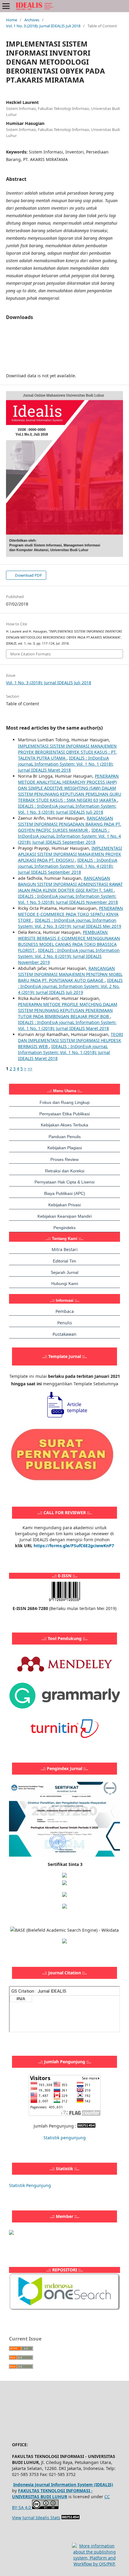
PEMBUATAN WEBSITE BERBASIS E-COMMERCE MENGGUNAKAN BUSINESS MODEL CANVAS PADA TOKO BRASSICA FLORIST (69, 941)
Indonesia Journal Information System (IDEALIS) (63, 2485)
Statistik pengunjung (65, 2138)
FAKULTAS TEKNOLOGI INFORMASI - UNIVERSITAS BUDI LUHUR (52, 2494)
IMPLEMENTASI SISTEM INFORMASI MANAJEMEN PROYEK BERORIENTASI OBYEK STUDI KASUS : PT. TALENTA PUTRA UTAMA (67, 752)
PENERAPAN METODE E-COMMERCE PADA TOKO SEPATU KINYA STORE (70, 914)
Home (12, 20)
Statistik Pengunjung (30, 2185)
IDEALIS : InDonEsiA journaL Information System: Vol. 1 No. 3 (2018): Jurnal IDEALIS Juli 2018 (67, 809)
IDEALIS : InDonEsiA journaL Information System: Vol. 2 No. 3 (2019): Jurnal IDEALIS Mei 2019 (70, 923)
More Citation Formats (30, 654)
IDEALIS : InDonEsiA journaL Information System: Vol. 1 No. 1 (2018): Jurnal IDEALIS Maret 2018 (66, 764)
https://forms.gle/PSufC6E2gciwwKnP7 (74, 1546)
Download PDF (28, 575)
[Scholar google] (64, 1883)
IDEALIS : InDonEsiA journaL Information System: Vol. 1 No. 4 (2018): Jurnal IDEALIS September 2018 (69, 836)
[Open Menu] (6, 6)
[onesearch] (64, 2309)
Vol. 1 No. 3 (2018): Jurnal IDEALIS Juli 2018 (43, 26)
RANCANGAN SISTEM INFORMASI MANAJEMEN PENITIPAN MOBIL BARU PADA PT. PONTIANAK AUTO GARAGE (70, 974)
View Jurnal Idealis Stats (36, 2518)
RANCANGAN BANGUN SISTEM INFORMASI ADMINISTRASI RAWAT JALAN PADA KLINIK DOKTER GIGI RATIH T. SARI (70, 884)
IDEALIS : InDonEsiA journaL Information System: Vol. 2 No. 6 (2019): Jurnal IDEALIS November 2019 (69, 956)
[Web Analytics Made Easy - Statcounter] (86, 2126)
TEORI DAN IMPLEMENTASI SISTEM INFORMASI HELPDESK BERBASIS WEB (70, 1040)
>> (30, 1069)
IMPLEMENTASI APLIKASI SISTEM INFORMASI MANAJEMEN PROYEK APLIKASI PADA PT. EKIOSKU (70, 854)
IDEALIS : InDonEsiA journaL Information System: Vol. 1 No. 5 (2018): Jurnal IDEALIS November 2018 (68, 899)
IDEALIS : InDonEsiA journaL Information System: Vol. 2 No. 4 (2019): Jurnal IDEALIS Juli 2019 (70, 986)
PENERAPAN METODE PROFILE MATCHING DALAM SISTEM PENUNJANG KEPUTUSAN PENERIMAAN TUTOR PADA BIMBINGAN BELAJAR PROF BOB (68, 1010)
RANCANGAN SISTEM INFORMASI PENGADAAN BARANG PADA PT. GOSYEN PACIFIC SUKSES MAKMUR (70, 824)
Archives (32, 20)
